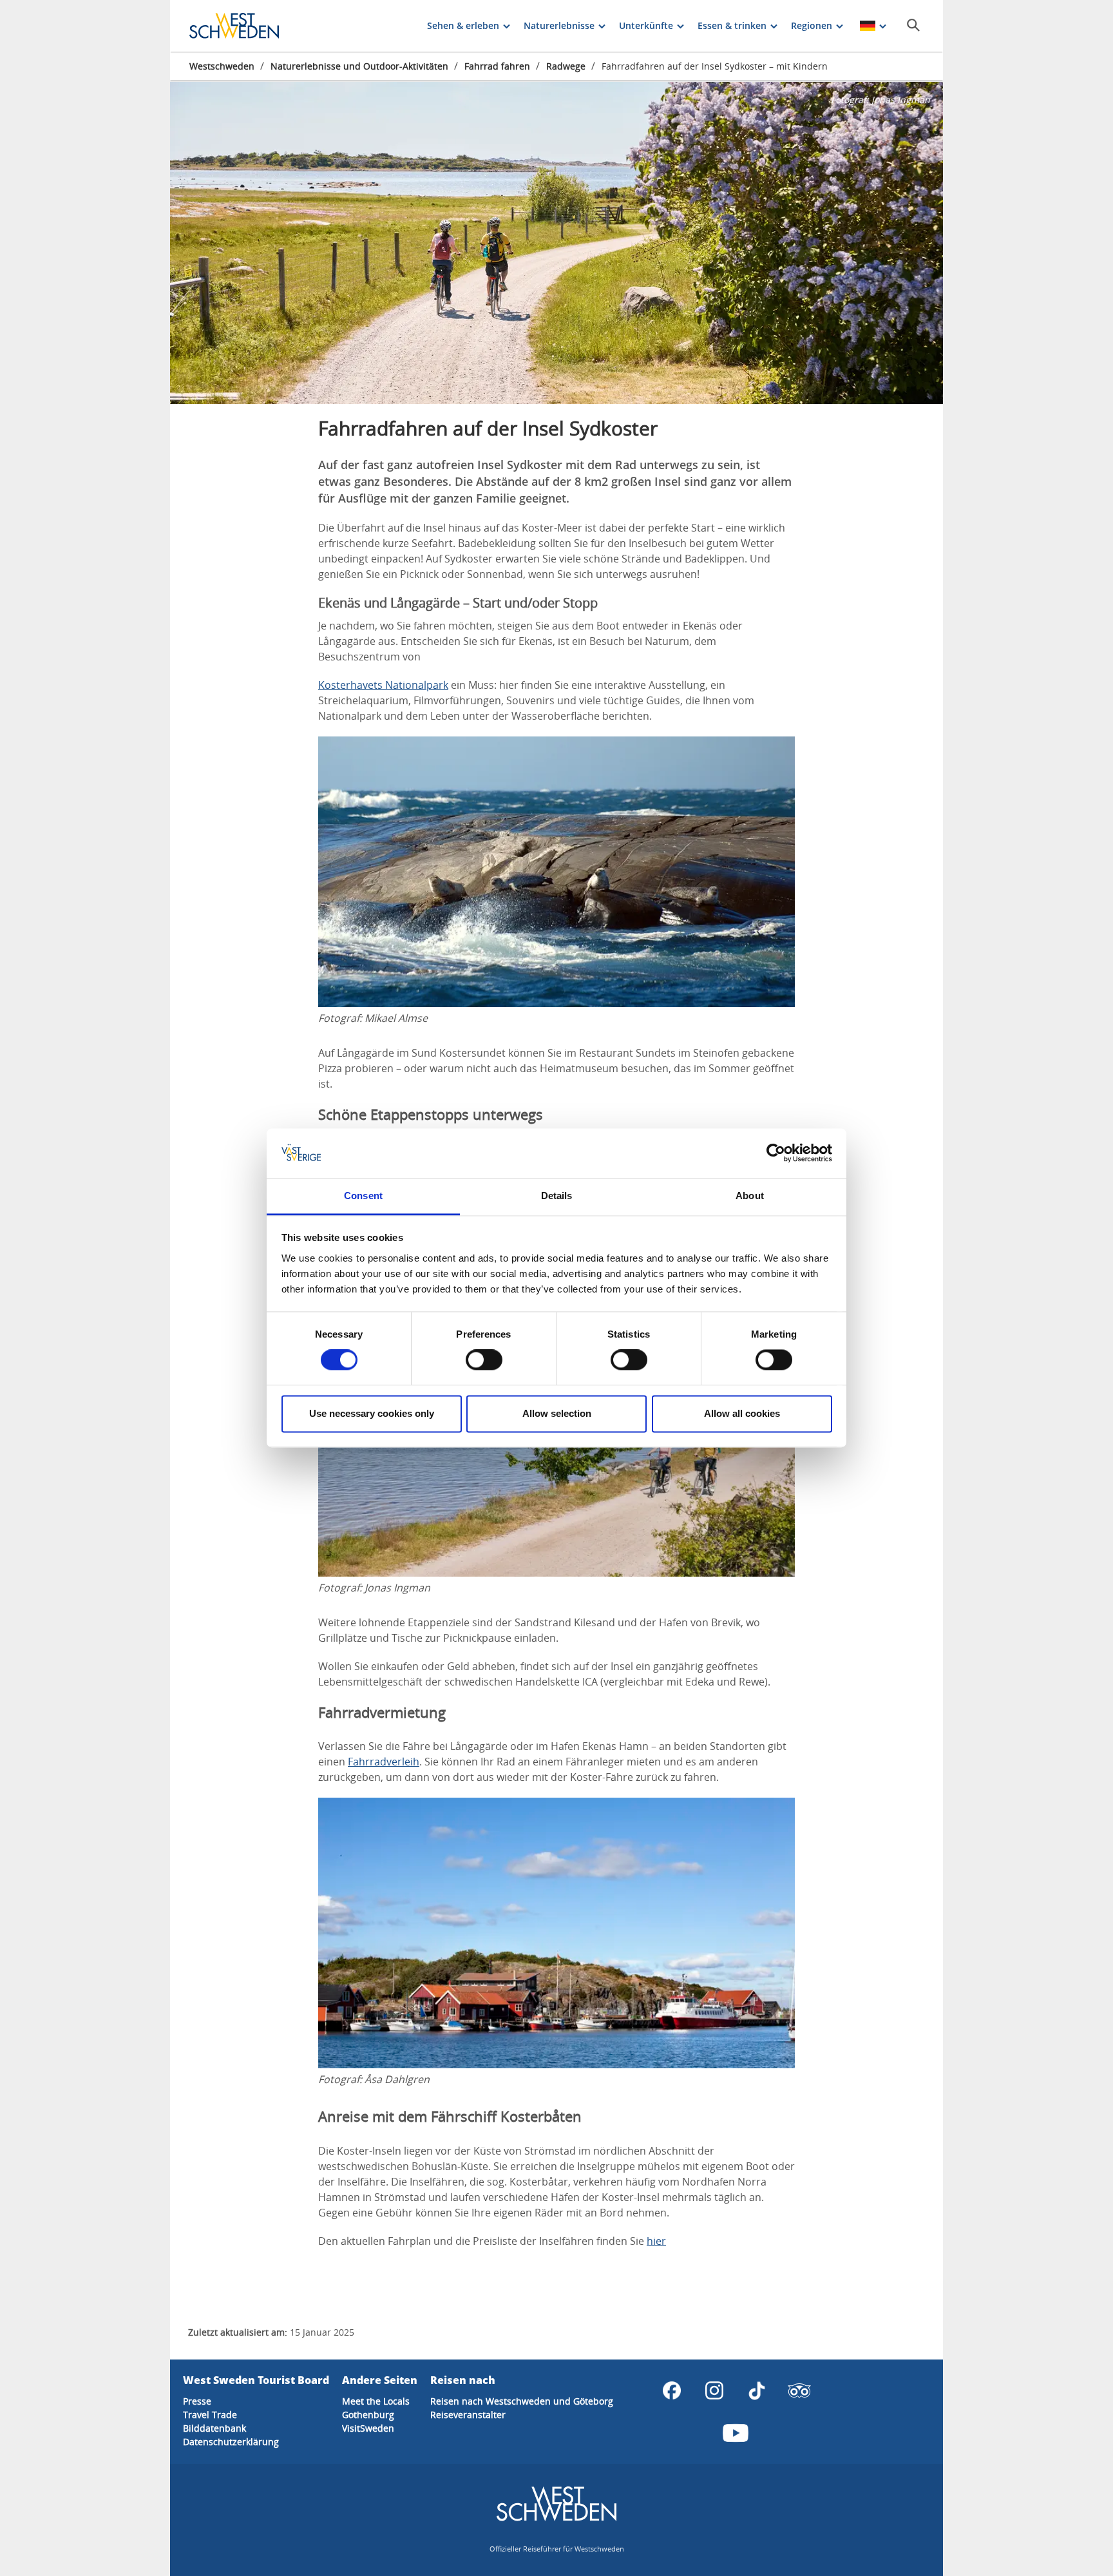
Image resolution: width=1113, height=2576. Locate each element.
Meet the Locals (376, 2401)
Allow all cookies (742, 1413)
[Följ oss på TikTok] (757, 2390)
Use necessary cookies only (372, 1413)
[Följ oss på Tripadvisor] (799, 2390)
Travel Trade (210, 2415)
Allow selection (557, 1413)
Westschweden (222, 66)
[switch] (484, 1360)
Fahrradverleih (384, 1762)
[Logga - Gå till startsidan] (234, 26)
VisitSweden (368, 2428)
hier (656, 2241)
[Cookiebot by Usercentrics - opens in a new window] (776, 1153)
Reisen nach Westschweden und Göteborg (522, 2401)
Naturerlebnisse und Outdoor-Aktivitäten (359, 66)
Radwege (566, 66)
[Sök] (913, 25)
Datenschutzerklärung (231, 2442)
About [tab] (750, 1196)
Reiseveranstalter (468, 2415)
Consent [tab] (363, 1196)
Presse (197, 2401)
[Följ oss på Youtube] (736, 2433)
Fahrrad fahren (497, 66)
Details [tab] (557, 1196)
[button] (556, 243)
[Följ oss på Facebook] (672, 2390)
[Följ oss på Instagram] (714, 2390)
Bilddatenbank (214, 2428)
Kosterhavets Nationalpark (383, 685)
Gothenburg (368, 2415)
